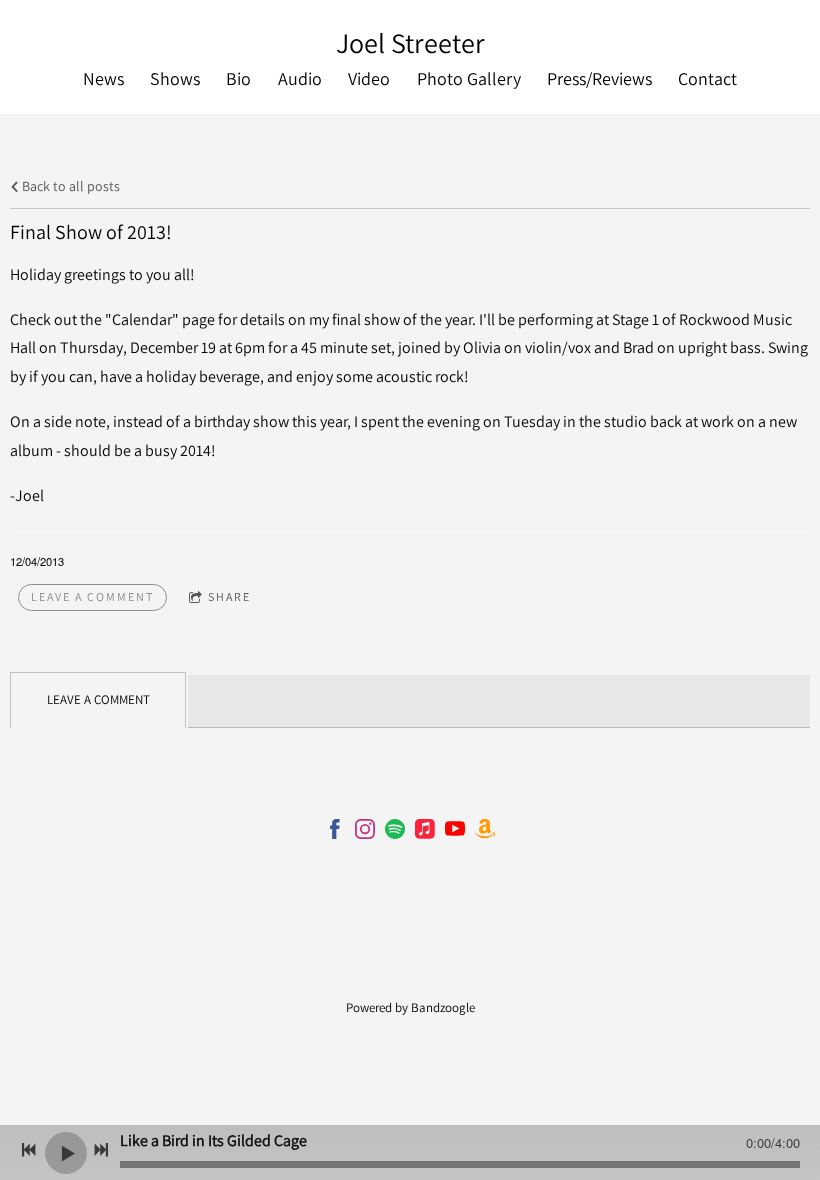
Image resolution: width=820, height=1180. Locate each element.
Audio (300, 78)
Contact (707, 78)
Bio (238, 78)
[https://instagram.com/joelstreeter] (365, 832)
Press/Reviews (599, 78)
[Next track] (101, 1150)
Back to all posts (69, 185)
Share (229, 596)
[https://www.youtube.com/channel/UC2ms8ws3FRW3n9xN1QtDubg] (455, 832)
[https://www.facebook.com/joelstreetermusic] (335, 832)
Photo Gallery (469, 78)
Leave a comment (92, 596)
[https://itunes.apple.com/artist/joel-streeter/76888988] (425, 832)
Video (369, 78)
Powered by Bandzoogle (410, 1007)
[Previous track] (29, 1150)
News (103, 78)
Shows (175, 78)
